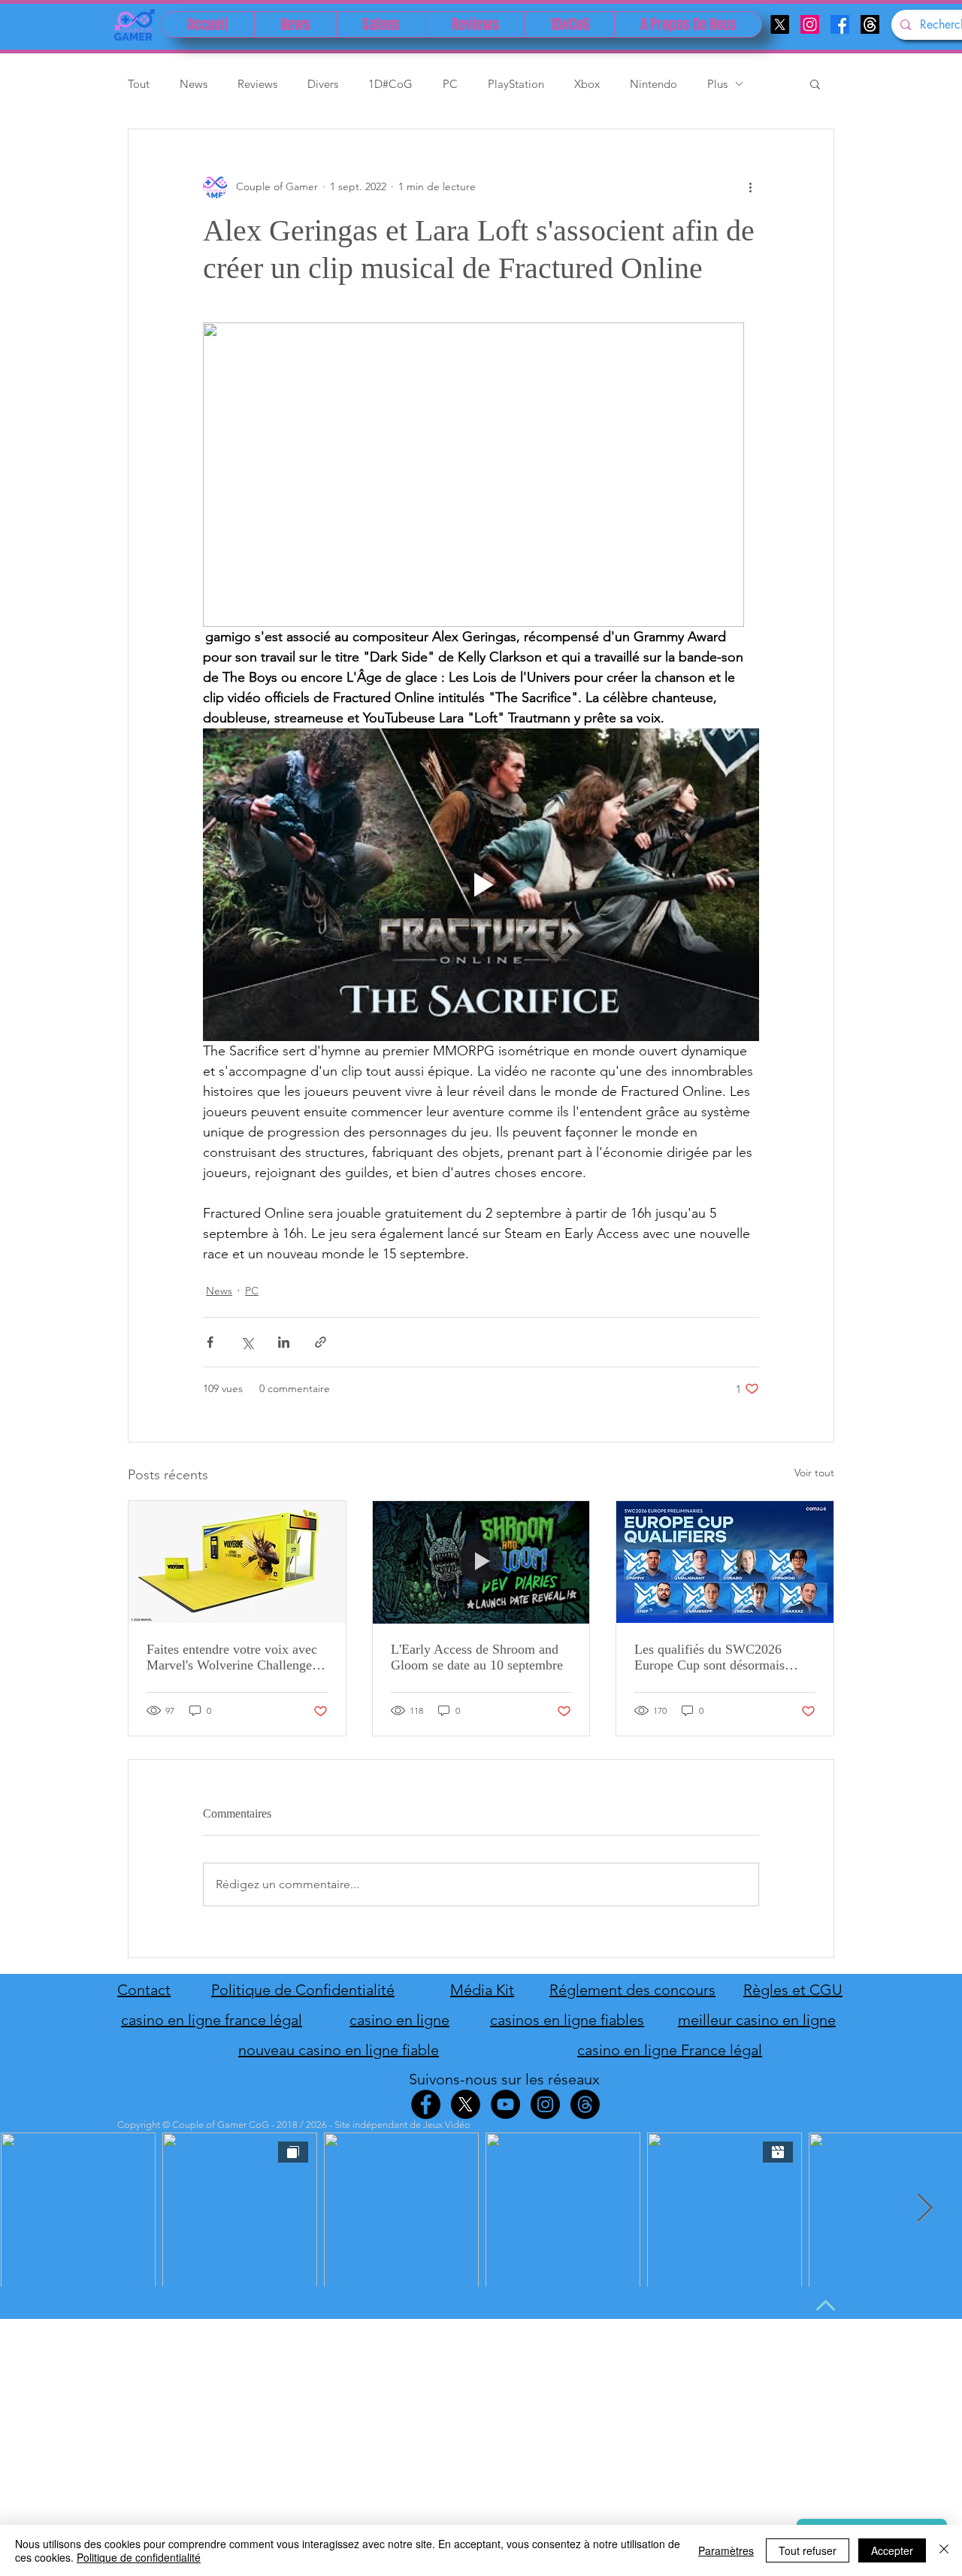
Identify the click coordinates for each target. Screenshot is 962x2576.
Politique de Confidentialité (303, 1990)
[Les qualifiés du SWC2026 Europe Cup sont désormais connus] (725, 1562)
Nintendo (653, 84)
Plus (717, 84)
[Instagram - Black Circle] (545, 2104)
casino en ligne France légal (670, 2050)
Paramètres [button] (726, 2550)
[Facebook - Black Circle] (426, 2104)
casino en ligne (399, 2020)
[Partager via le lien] (321, 1342)
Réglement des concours (632, 1990)
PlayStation (516, 84)
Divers (323, 84)
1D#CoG (390, 84)
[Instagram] (810, 24)
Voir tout (814, 1473)
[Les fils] (870, 24)
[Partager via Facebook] (210, 1342)
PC (450, 84)
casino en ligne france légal (212, 2020)
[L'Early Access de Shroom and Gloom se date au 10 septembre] (481, 1562)
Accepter (892, 2550)
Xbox (587, 84)
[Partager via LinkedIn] (284, 1342)
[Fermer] (944, 2550)
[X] (780, 24)
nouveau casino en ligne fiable (339, 2050)
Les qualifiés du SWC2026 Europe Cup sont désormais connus (709, 1657)
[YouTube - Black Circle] (505, 2104)
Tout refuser (808, 2550)
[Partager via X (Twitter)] (247, 1342)
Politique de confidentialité (139, 2557)
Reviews (257, 84)
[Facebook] (840, 24)
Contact (144, 1990)
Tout (139, 84)
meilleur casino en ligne (757, 2020)
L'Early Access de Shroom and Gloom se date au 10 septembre (477, 1657)
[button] (815, 83)
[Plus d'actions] (750, 186)
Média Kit (482, 1990)
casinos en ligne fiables (567, 2020)
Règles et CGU (793, 1990)
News (194, 84)
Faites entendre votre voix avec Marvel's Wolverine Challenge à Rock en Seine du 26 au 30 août (234, 1657)
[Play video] (481, 885)
